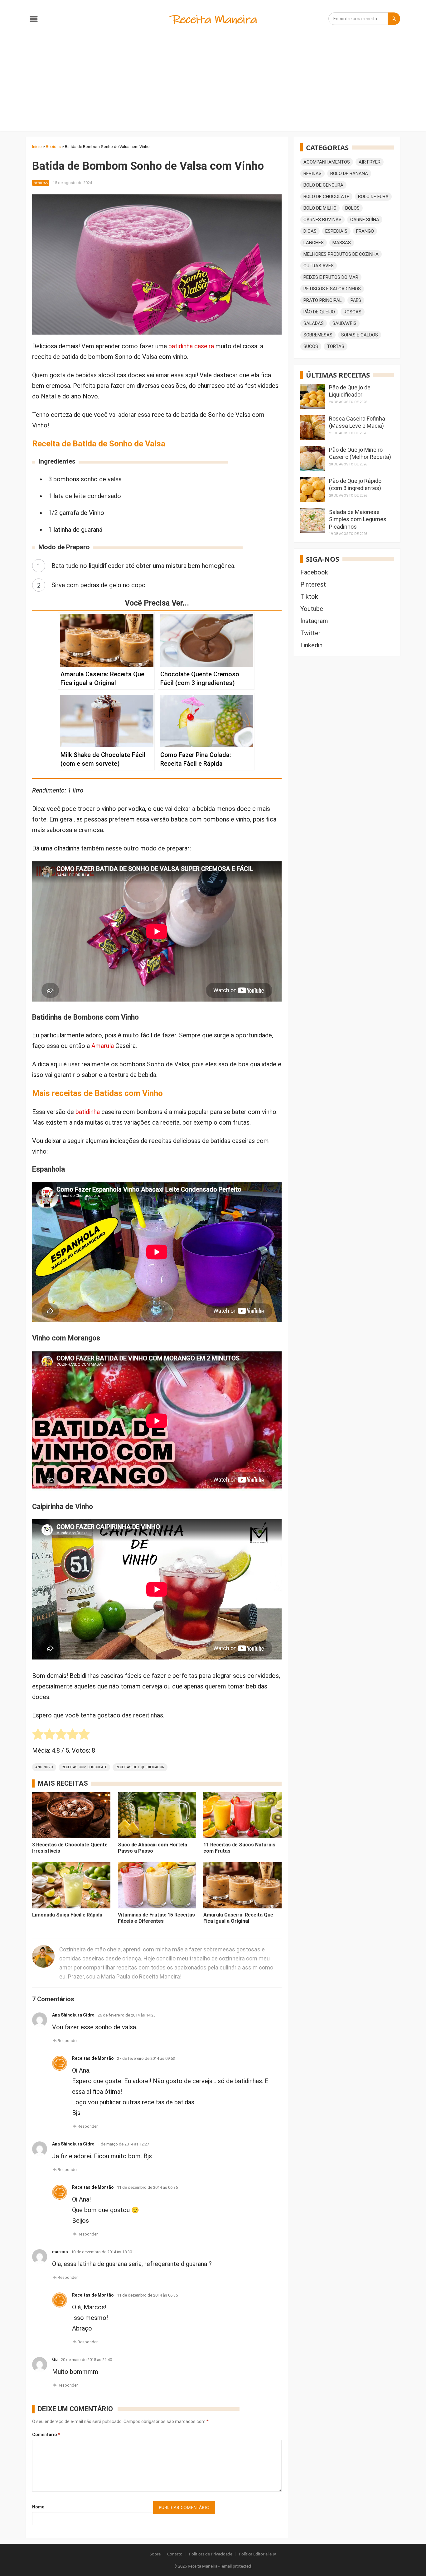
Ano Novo (44, 1767)
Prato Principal (323, 300)
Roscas (353, 312)
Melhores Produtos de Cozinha (341, 254)
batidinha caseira (191, 346)
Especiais (336, 231)
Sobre (155, 2554)
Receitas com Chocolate (84, 1767)
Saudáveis (344, 323)
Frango (365, 231)
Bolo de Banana (349, 174)
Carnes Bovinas (322, 220)
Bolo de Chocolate (326, 197)
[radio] (38, 1736)
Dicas (310, 231)
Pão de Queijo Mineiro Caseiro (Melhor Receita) (360, 453)
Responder (68, 2041)
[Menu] (34, 20)
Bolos (352, 208)
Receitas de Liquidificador (140, 1767)
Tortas (336, 346)
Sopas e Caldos (360, 335)
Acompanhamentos (327, 162)
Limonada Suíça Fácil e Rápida (67, 1915)
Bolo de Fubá (373, 197)
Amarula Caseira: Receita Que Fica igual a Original (238, 1918)
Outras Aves (319, 266)
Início (37, 147)
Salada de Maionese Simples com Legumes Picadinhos (358, 519)
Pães (356, 300)
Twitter (310, 633)
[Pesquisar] (394, 19)
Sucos (311, 346)
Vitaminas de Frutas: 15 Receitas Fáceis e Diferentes (156, 1918)
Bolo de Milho (320, 208)
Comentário (46, 2435)
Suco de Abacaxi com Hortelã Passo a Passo (152, 1848)
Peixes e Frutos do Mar (331, 277)
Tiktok (309, 597)
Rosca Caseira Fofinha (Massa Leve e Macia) (357, 422)
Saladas (314, 323)
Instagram (314, 621)
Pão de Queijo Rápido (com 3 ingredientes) (355, 484)
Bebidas (53, 147)
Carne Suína (365, 220)
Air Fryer (370, 162)
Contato (175, 2554)
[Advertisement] (213, 84)
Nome (38, 2507)
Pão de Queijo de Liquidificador (350, 391)
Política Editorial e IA (258, 2554)
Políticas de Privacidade (211, 2554)
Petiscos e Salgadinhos (332, 289)
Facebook (314, 572)
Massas (342, 243)
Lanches (314, 243)
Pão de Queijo (319, 312)
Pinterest (313, 584)
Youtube (312, 609)
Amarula (103, 1046)
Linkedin (311, 645)
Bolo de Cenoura (323, 185)
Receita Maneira (203, 2566)
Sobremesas (318, 335)
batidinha (88, 1112)
